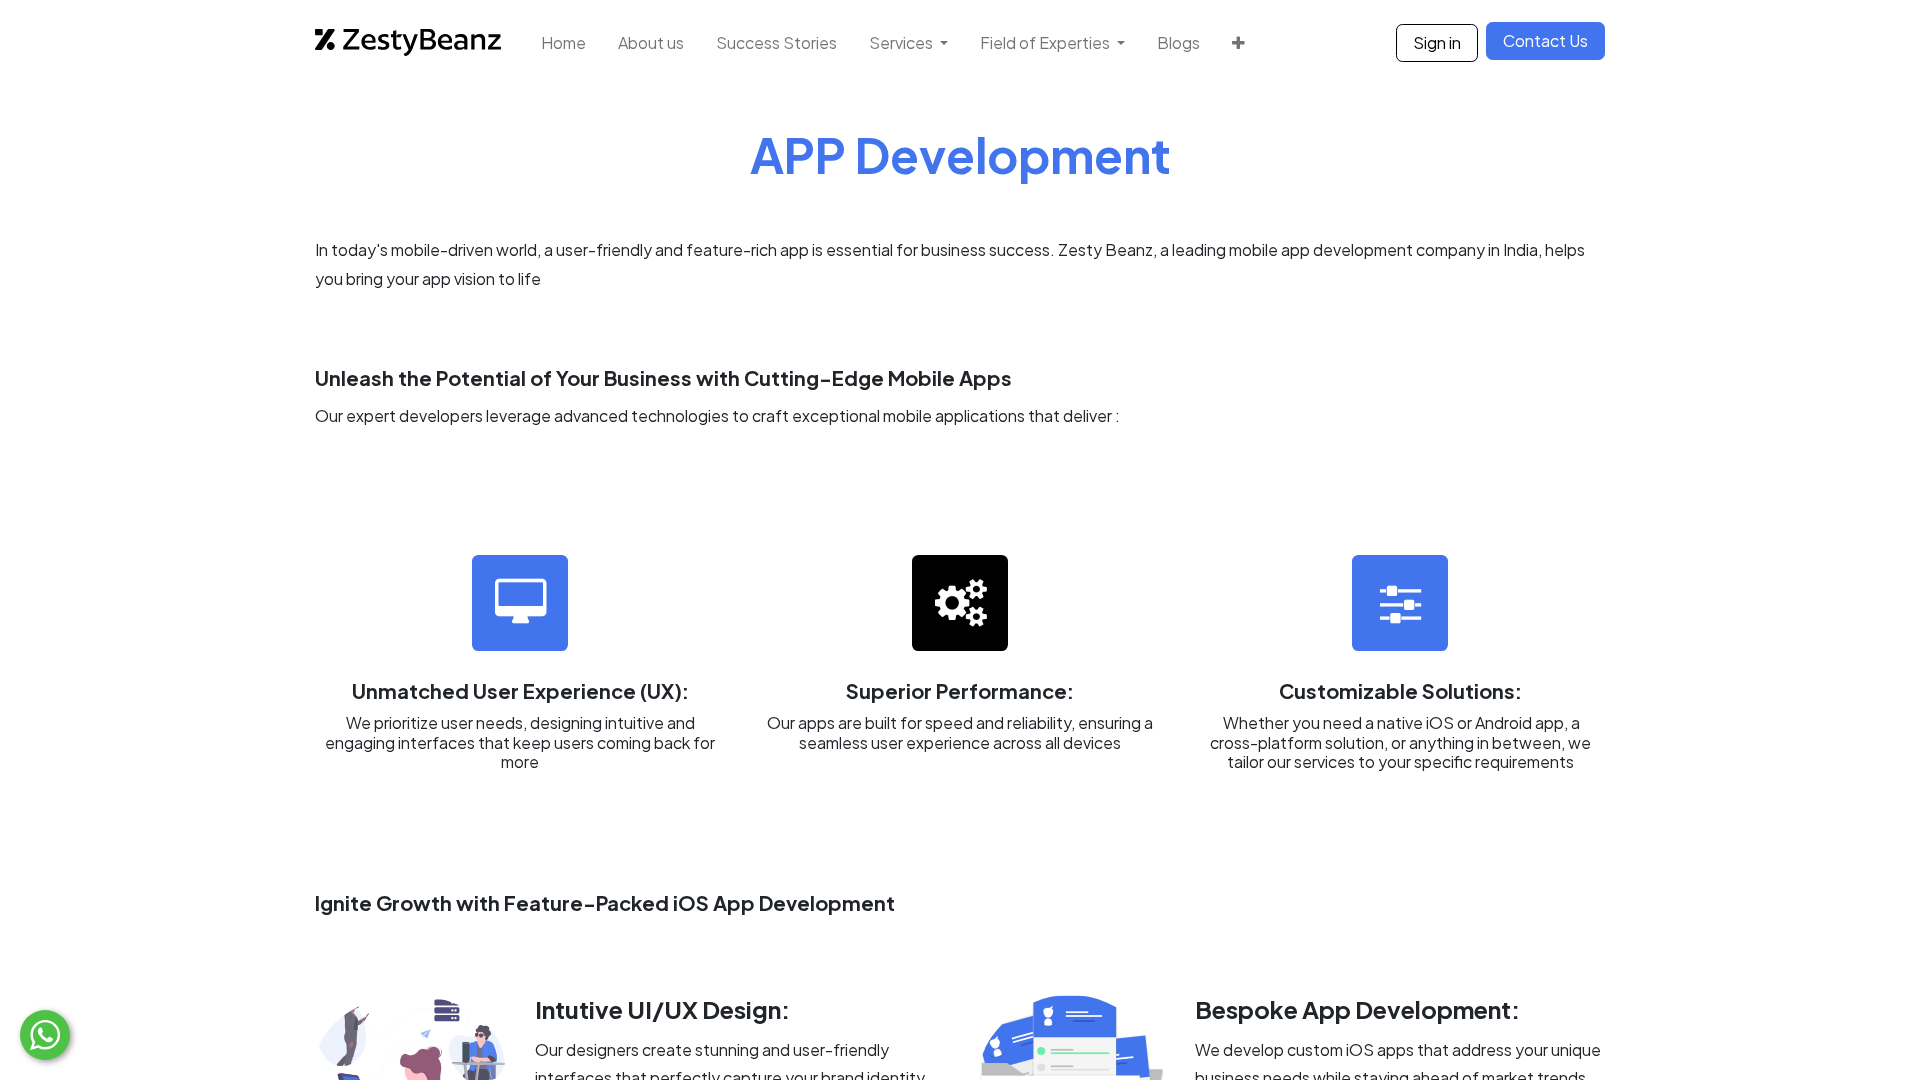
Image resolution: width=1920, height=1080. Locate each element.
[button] (1238, 42)
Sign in (1437, 42)
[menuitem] (563, 42)
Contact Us (1545, 40)
